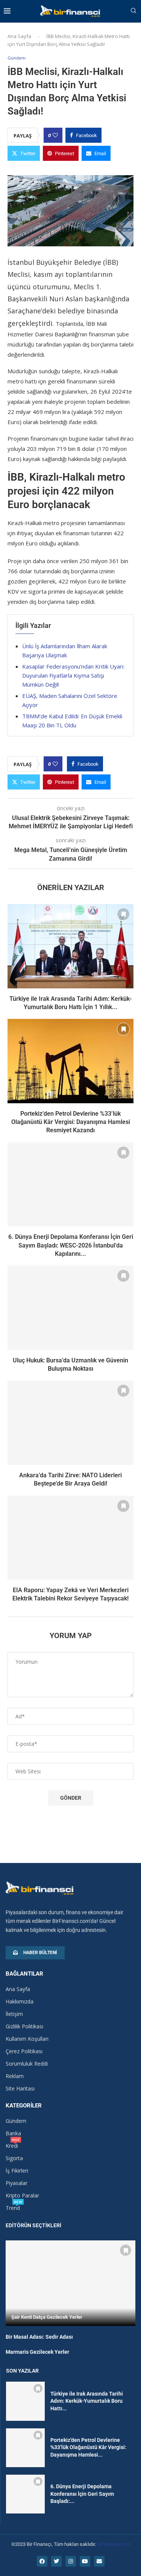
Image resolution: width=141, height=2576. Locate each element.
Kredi (12, 2146)
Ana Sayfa (19, 36)
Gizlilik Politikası (24, 2026)
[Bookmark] (123, 914)
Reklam (15, 2076)
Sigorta (14, 2158)
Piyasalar (17, 2183)
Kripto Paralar (22, 2196)
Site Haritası (20, 2089)
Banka (13, 2133)
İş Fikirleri (17, 2171)
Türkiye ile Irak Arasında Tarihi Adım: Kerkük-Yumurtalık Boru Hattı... (87, 2401)
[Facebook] (42, 2561)
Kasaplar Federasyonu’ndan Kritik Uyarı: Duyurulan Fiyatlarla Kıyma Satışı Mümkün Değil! (73, 675)
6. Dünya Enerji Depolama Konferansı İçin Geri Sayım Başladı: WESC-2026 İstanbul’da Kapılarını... (71, 1245)
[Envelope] (99, 2561)
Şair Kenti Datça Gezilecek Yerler (47, 2317)
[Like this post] (55, 135)
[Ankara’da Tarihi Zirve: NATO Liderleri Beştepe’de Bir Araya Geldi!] (70, 1422)
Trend (13, 2208)
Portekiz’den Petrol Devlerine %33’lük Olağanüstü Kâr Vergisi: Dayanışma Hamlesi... (88, 2447)
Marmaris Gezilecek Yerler (37, 2352)
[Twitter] (56, 2561)
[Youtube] (85, 2561)
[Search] (133, 11)
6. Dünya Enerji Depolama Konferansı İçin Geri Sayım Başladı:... (82, 2494)
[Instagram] (71, 2561)
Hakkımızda (20, 2002)
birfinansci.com (114, 2544)
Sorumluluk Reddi (27, 2064)
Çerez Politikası (24, 2051)
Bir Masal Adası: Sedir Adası (39, 2337)
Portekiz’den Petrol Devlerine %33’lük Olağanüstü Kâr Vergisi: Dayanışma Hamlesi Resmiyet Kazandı (71, 1122)
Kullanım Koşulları (27, 2039)
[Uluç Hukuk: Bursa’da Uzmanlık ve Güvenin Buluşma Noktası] (70, 1308)
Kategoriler (24, 2106)
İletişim (14, 2014)
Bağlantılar (24, 1974)
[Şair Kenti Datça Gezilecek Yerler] (70, 2283)
